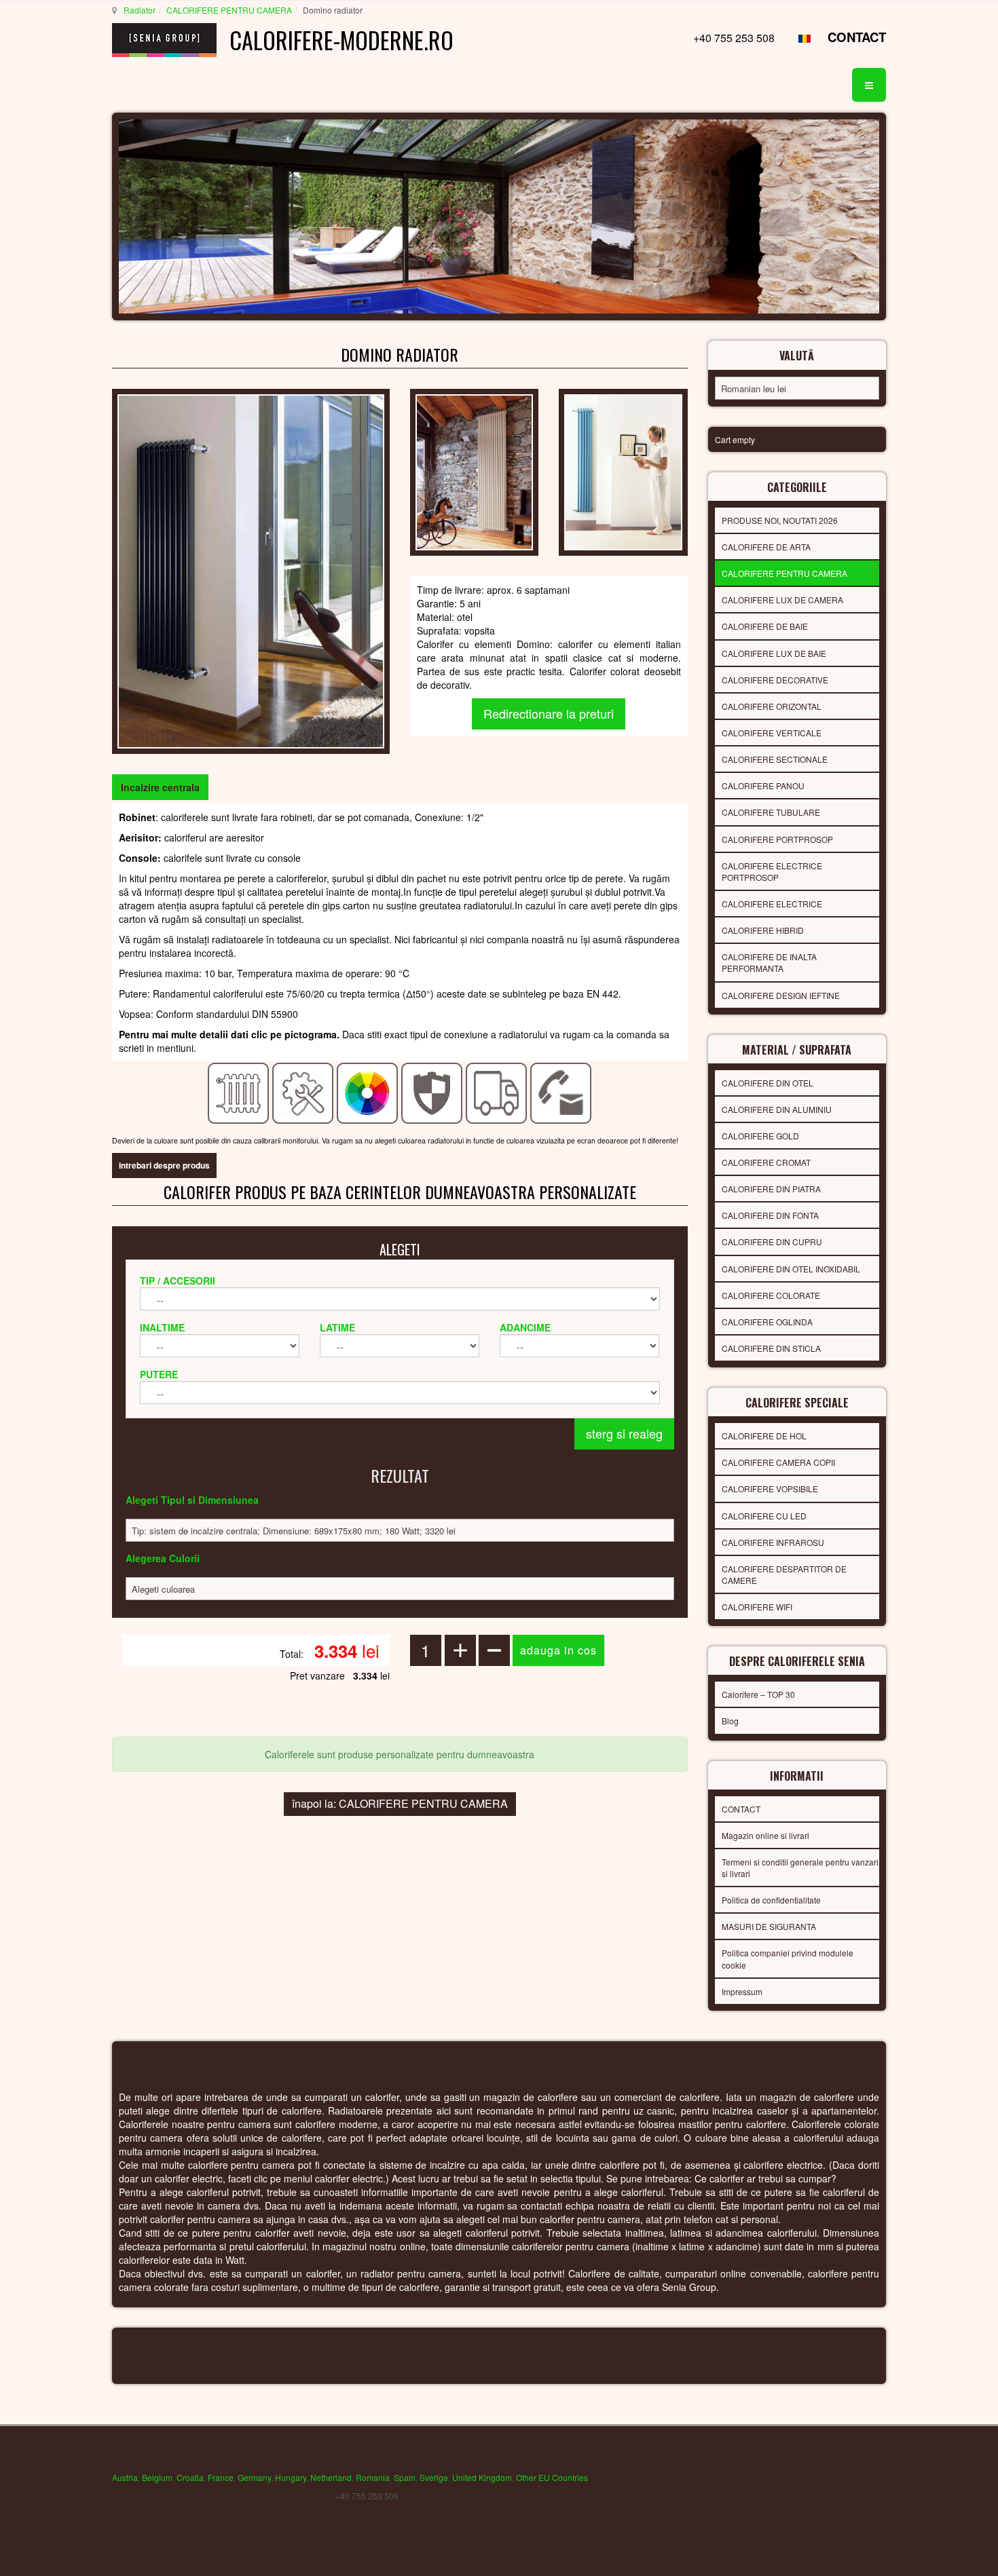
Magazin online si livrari (765, 1835)
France (221, 2477)
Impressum (742, 1991)
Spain (405, 2477)
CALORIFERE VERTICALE (772, 733)
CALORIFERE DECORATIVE (775, 680)
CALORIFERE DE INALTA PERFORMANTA (769, 962)
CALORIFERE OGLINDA (767, 1322)
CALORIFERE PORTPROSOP (777, 839)
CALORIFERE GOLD (760, 1136)
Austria (125, 2477)
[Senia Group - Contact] (561, 1092)
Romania (373, 2477)
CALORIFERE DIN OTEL (768, 1083)
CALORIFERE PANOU (763, 785)
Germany (254, 2477)
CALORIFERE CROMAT (766, 1162)
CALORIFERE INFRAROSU (773, 1542)
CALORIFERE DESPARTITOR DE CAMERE (784, 1574)
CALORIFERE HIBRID (763, 930)
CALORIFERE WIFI (757, 1607)
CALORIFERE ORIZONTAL (772, 706)
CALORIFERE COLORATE (771, 1295)
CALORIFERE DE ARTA (766, 547)
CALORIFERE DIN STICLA (771, 1348)
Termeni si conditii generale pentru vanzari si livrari (800, 1868)
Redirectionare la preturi (549, 713)
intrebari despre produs (164, 1165)
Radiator (140, 10)
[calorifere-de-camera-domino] (474, 471)
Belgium (157, 2477)
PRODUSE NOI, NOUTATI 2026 (780, 520)
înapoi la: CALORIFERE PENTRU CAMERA (400, 1803)
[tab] (160, 787)
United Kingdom (482, 2477)
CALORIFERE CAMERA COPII (778, 1462)
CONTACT (857, 37)
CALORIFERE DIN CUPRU (772, 1242)
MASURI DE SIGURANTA (769, 1926)
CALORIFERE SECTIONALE (775, 759)
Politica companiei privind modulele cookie (788, 1958)
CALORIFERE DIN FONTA (770, 1215)
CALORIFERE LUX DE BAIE (774, 653)
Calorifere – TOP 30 (758, 1694)
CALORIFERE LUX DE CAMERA (782, 600)
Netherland (331, 2477)
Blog (730, 1721)
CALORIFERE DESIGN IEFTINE (781, 995)
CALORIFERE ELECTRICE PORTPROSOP (772, 871)
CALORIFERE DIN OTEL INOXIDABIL (791, 1269)
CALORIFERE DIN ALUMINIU (777, 1109)
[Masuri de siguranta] (432, 1092)
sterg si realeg (624, 1433)
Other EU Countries (552, 2477)
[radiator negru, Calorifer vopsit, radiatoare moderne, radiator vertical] (251, 570)
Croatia (190, 2477)
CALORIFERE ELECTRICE (772, 904)
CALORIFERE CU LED (764, 1516)
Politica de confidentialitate (771, 1900)
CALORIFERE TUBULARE (771, 812)
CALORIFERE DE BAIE (765, 626)
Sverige (434, 2477)
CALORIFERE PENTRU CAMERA (229, 10)
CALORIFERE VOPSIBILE (770, 1489)
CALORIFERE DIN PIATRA (771, 1189)
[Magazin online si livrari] (497, 1092)
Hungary (291, 2477)
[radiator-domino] (623, 471)
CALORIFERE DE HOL (764, 1436)
